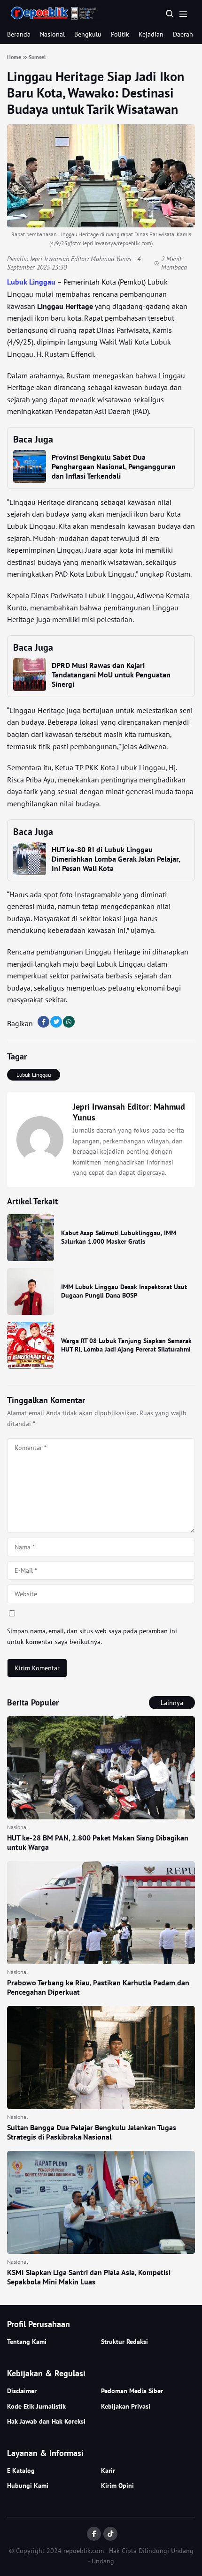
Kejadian (151, 34)
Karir (108, 2471)
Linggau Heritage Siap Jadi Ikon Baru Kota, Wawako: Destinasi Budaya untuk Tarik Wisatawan (96, 93)
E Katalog (21, 2471)
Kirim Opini (117, 2486)
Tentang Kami (27, 2342)
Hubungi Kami (28, 2486)
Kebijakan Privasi (126, 2406)
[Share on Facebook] (43, 1022)
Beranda (19, 34)
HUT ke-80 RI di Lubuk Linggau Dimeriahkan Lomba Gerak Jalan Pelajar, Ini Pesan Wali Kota (116, 859)
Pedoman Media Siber (132, 2391)
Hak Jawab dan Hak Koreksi (46, 2421)
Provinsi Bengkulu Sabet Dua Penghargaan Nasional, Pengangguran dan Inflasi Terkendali (114, 466)
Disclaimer (22, 2391)
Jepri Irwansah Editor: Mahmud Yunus (81, 259)
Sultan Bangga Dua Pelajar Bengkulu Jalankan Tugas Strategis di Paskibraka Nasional (92, 2132)
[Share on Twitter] (56, 1022)
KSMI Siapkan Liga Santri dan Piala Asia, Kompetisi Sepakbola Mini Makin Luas (89, 2277)
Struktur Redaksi (124, 2342)
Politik (120, 34)
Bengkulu (88, 34)
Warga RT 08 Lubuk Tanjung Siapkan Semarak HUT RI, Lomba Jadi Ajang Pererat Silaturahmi (126, 1345)
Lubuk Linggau (31, 282)
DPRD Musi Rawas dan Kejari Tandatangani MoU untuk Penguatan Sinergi (111, 675)
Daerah (183, 34)
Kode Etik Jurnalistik (36, 2406)
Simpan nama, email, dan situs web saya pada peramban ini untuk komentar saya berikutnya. (92, 1636)
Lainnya (172, 1703)
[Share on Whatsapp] (69, 1022)
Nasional (52, 34)
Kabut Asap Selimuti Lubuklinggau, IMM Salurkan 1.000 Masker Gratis (119, 1237)
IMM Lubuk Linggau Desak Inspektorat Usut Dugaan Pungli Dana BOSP (124, 1291)
